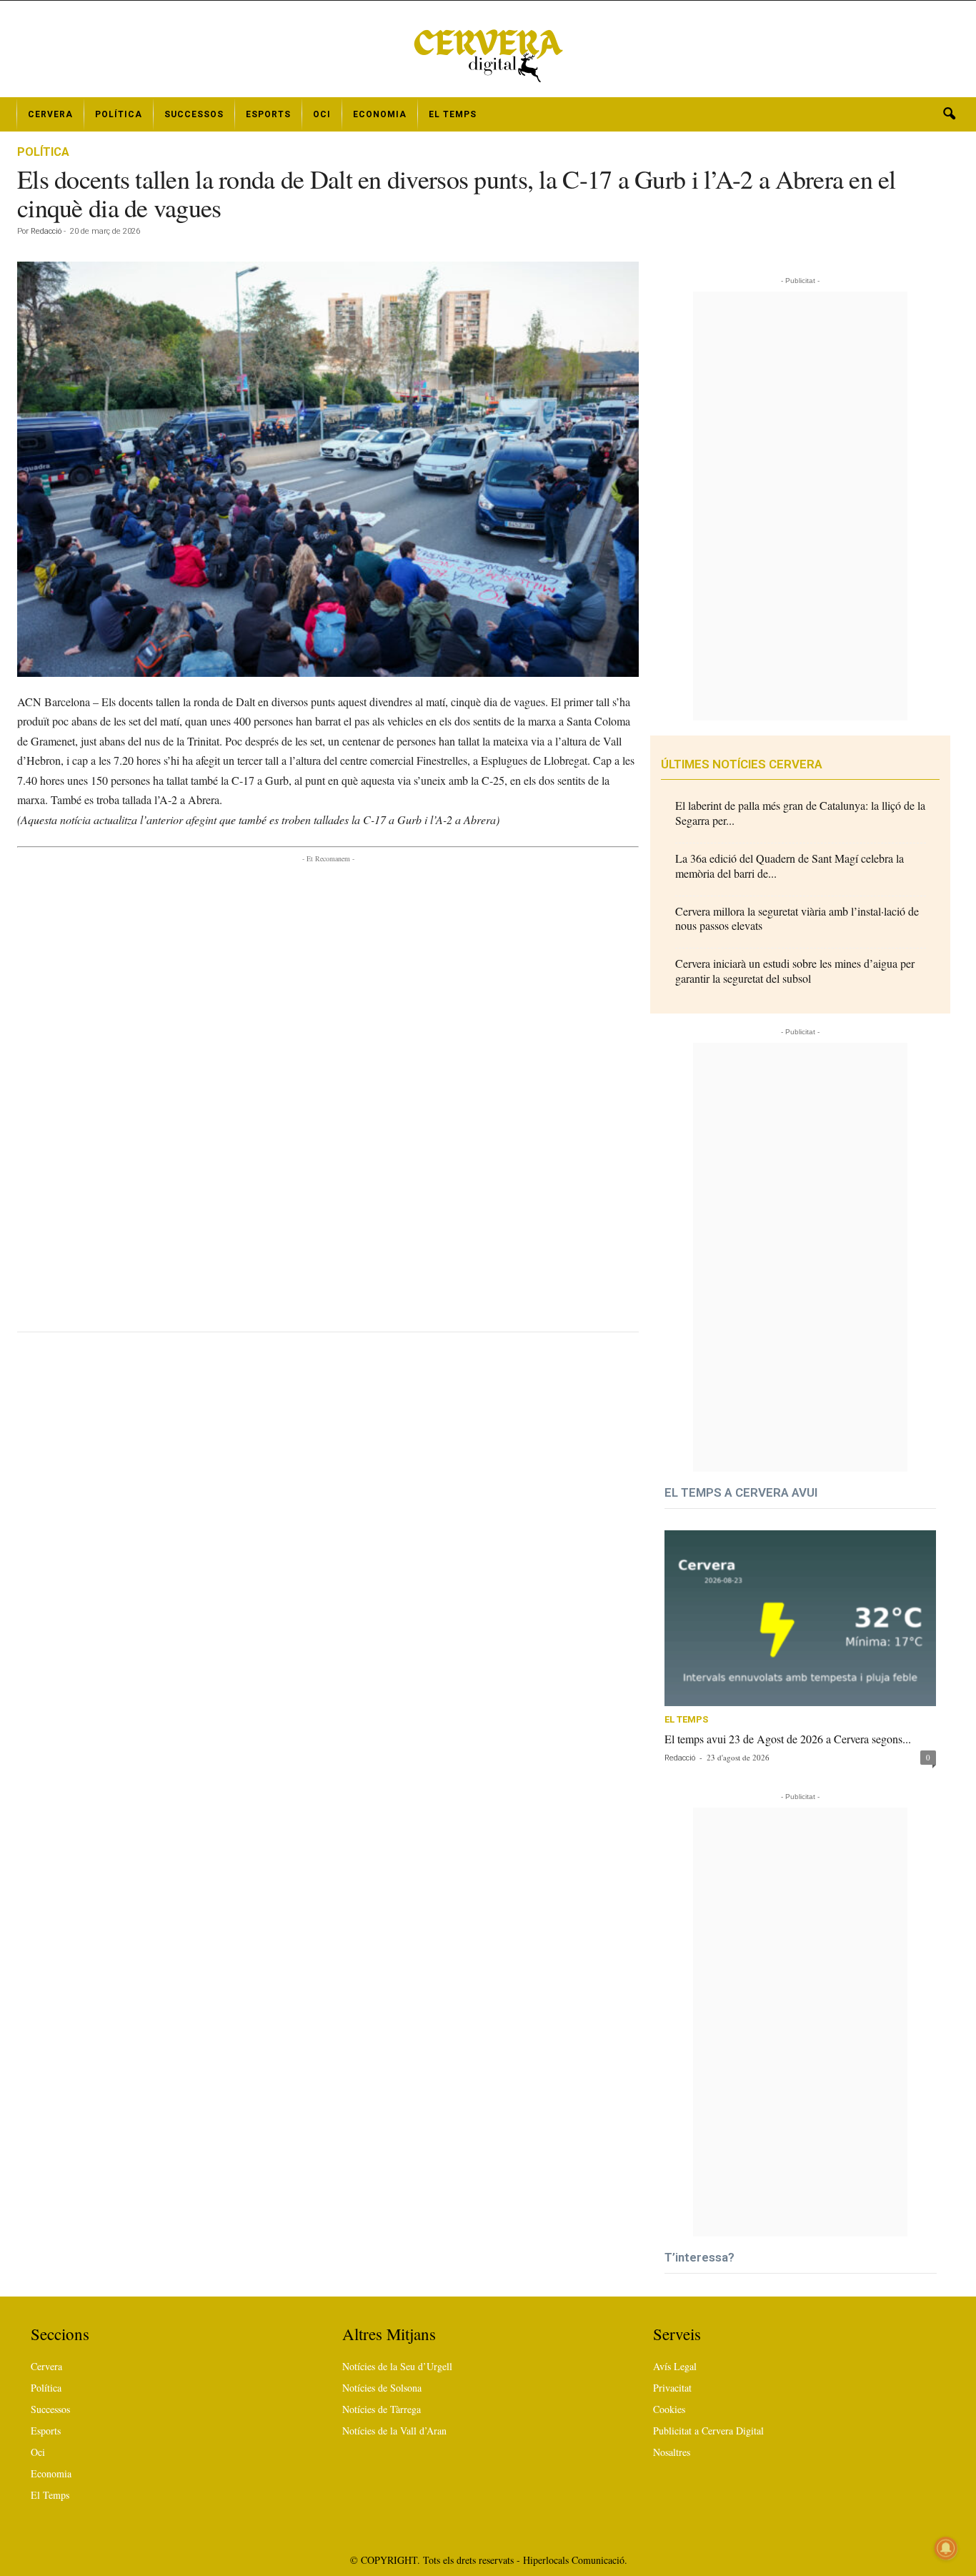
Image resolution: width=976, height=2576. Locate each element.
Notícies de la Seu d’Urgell (397, 2366)
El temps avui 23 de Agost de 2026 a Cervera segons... (788, 1739)
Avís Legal (675, 2366)
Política (119, 114)
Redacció (46, 231)
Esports (268, 114)
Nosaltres (672, 2452)
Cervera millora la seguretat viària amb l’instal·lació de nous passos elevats (797, 918)
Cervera (50, 114)
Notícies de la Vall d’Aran (394, 2431)
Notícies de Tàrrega (382, 2409)
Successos (194, 114)
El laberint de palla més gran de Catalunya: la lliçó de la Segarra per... (800, 813)
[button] (949, 114)
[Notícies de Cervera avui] (488, 54)
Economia (380, 114)
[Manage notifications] (946, 2548)
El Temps (453, 114)
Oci (322, 114)
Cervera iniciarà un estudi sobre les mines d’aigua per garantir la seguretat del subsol (795, 971)
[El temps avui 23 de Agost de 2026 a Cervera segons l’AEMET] (800, 1618)
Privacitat (672, 2388)
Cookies (669, 2409)
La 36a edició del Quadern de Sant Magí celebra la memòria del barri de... (790, 866)
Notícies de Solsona (382, 2388)
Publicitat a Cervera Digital (708, 2431)
